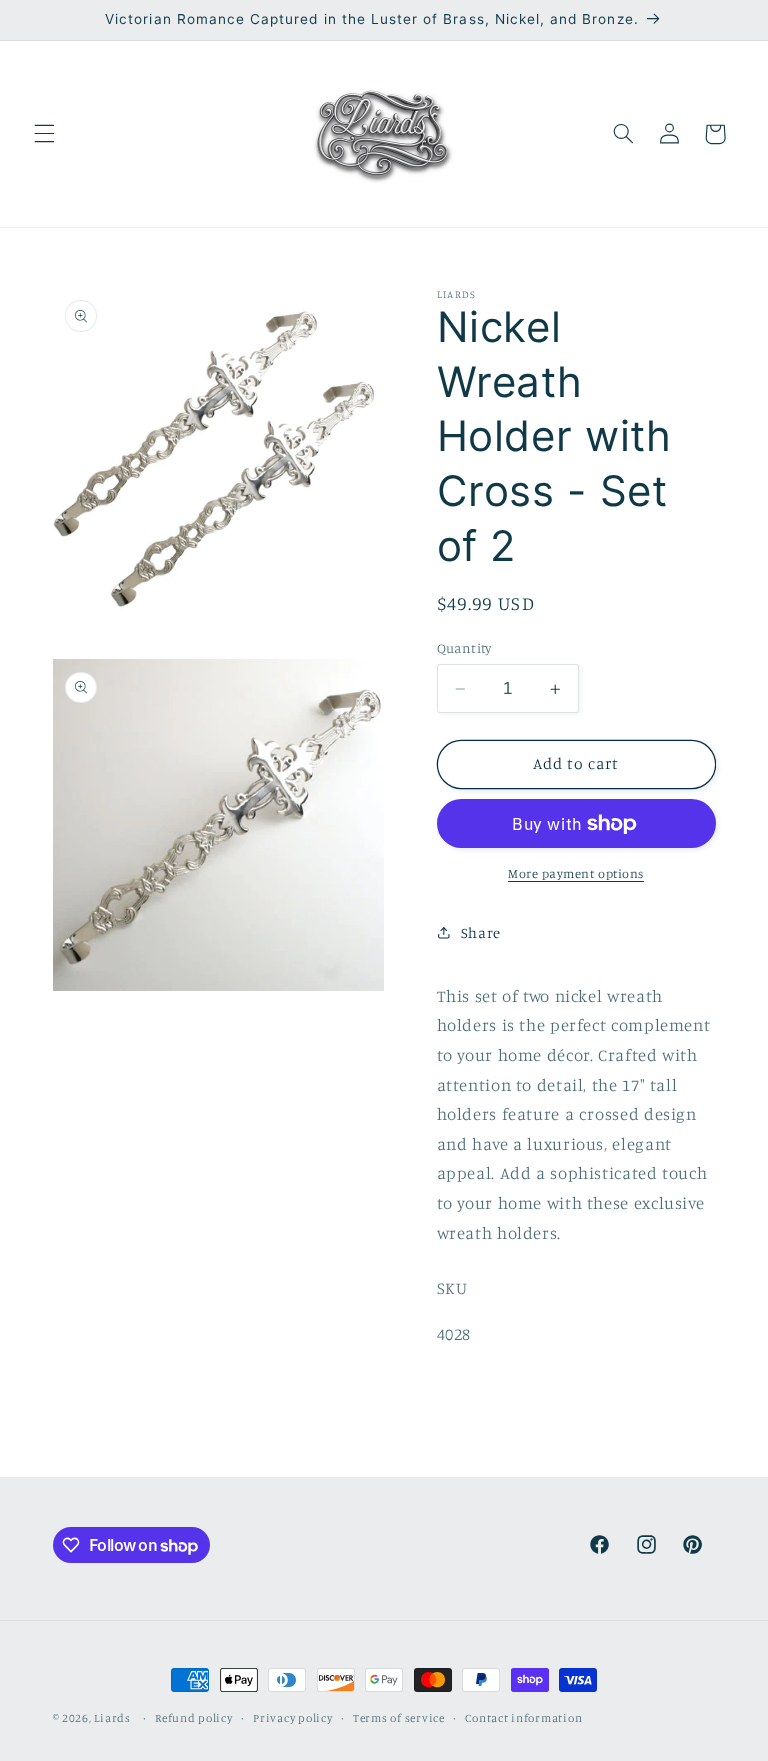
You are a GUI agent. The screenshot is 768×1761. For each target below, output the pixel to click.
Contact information (523, 1718)
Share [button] (481, 932)
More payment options (576, 873)
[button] (44, 134)
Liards (112, 1718)
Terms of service (399, 1718)
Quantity (464, 648)
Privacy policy (292, 1718)
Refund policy (194, 1718)
